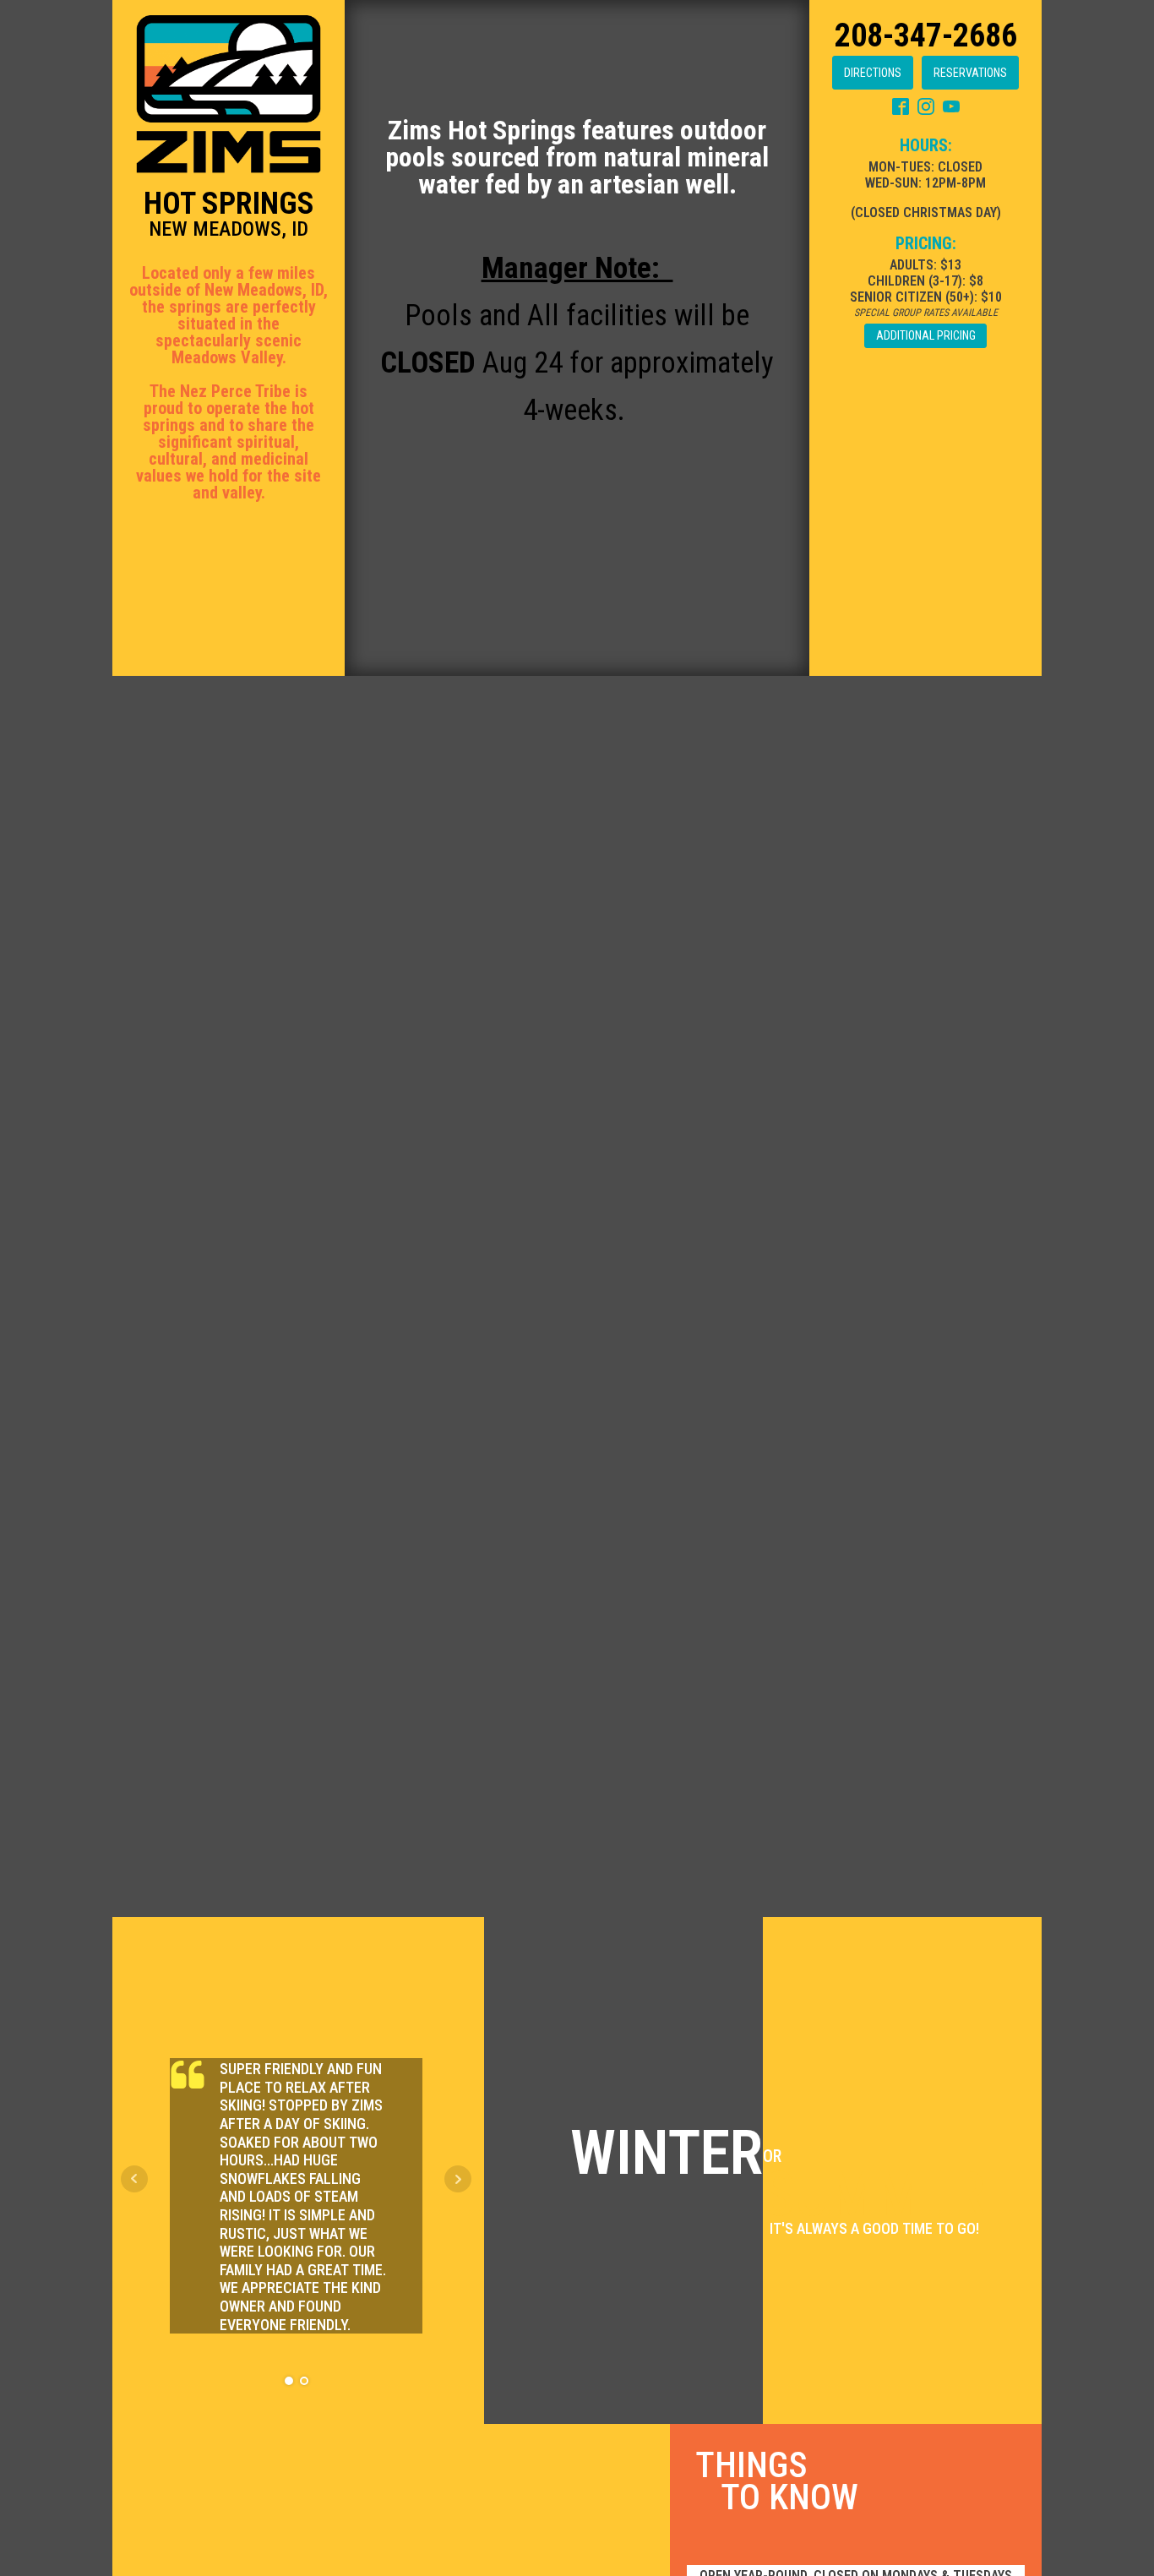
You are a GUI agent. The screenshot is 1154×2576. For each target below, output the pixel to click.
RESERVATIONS (970, 73)
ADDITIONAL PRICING (926, 335)
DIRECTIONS (873, 73)
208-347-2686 (926, 35)
